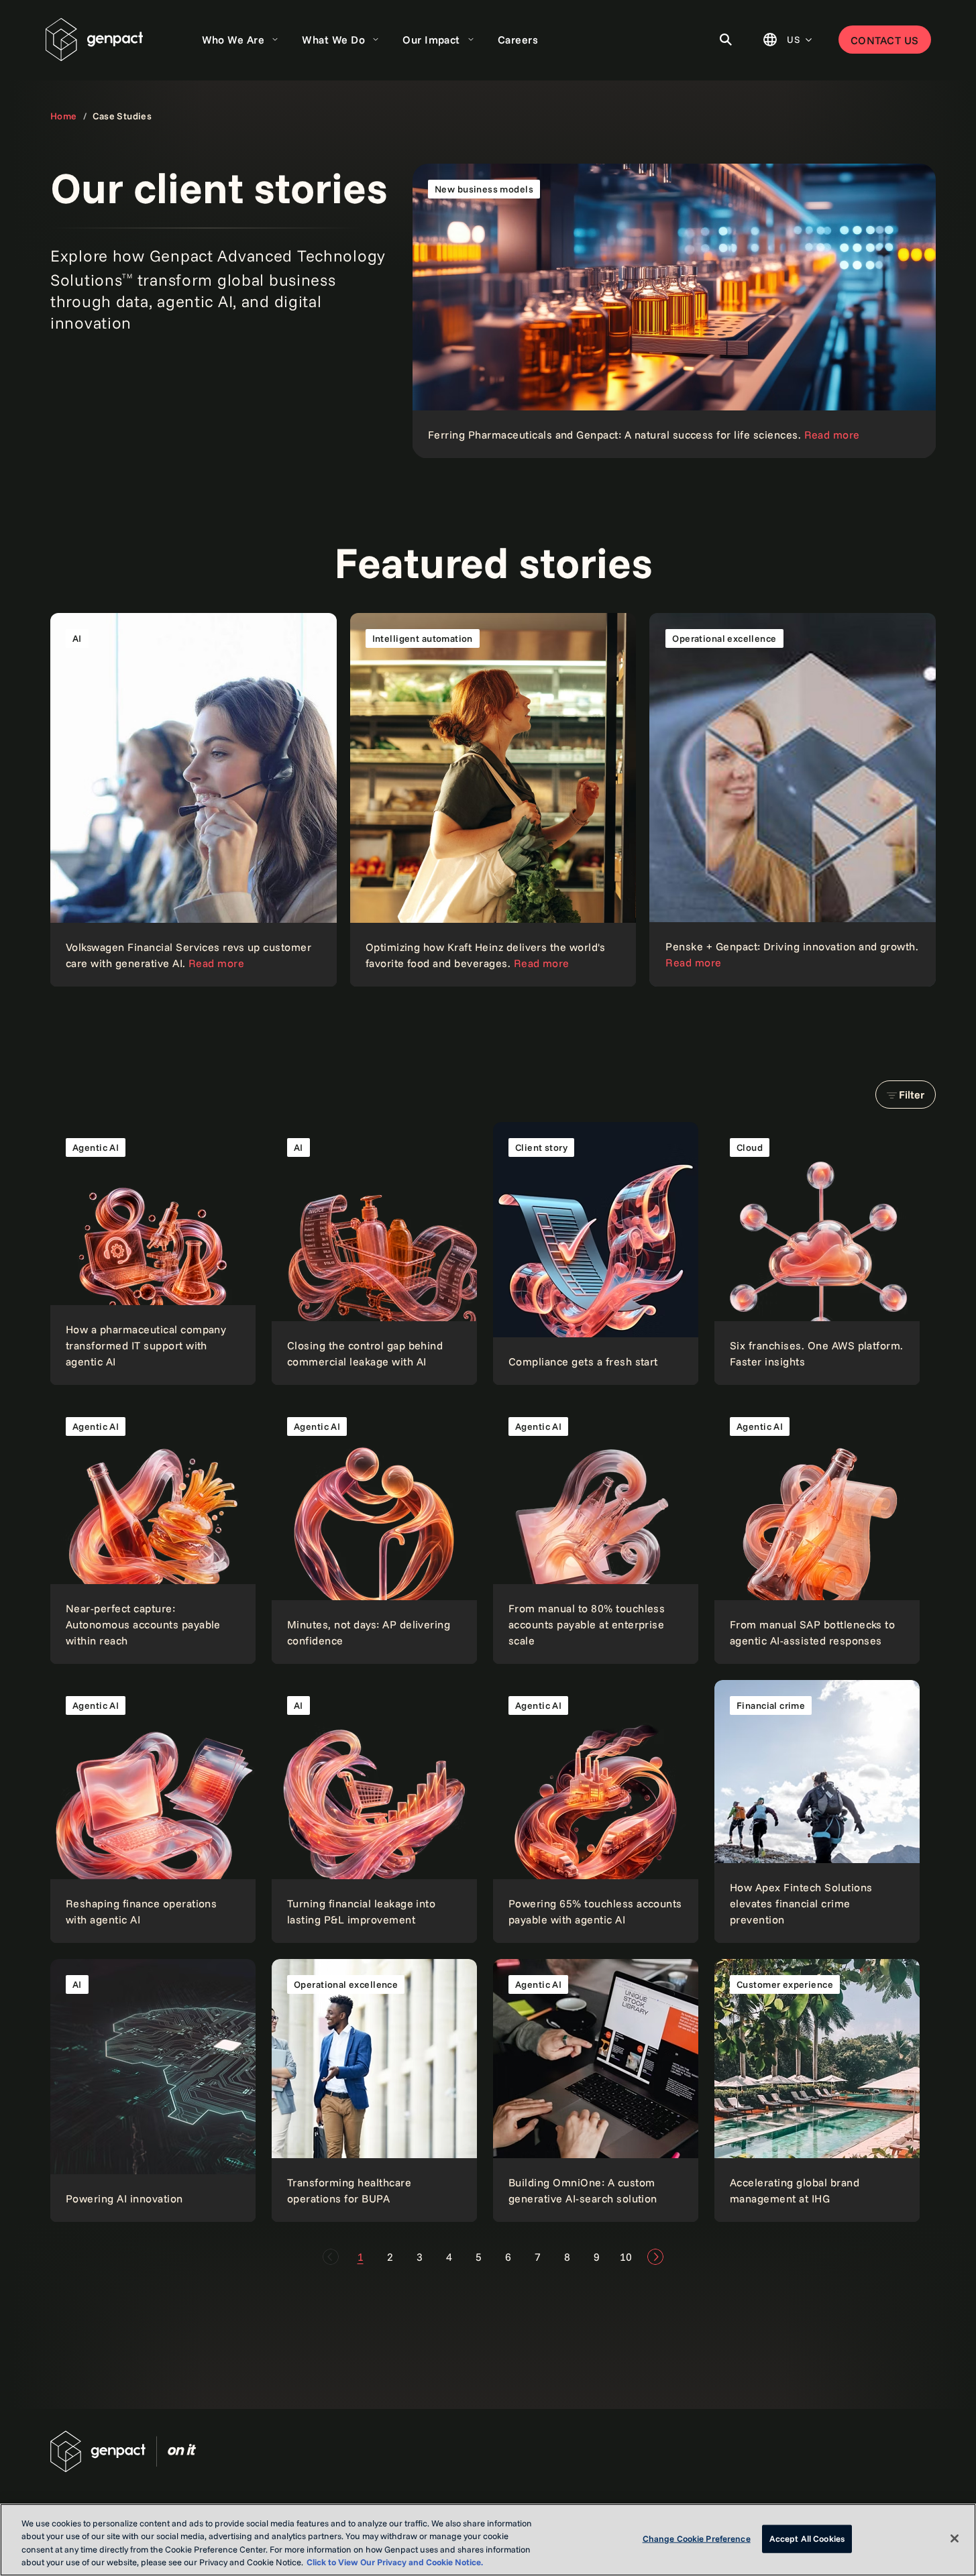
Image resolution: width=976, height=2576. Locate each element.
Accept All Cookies (807, 2538)
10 (626, 2257)
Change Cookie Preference (697, 2538)
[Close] (955, 2538)
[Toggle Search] (726, 40)
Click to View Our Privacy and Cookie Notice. (395, 2562)
